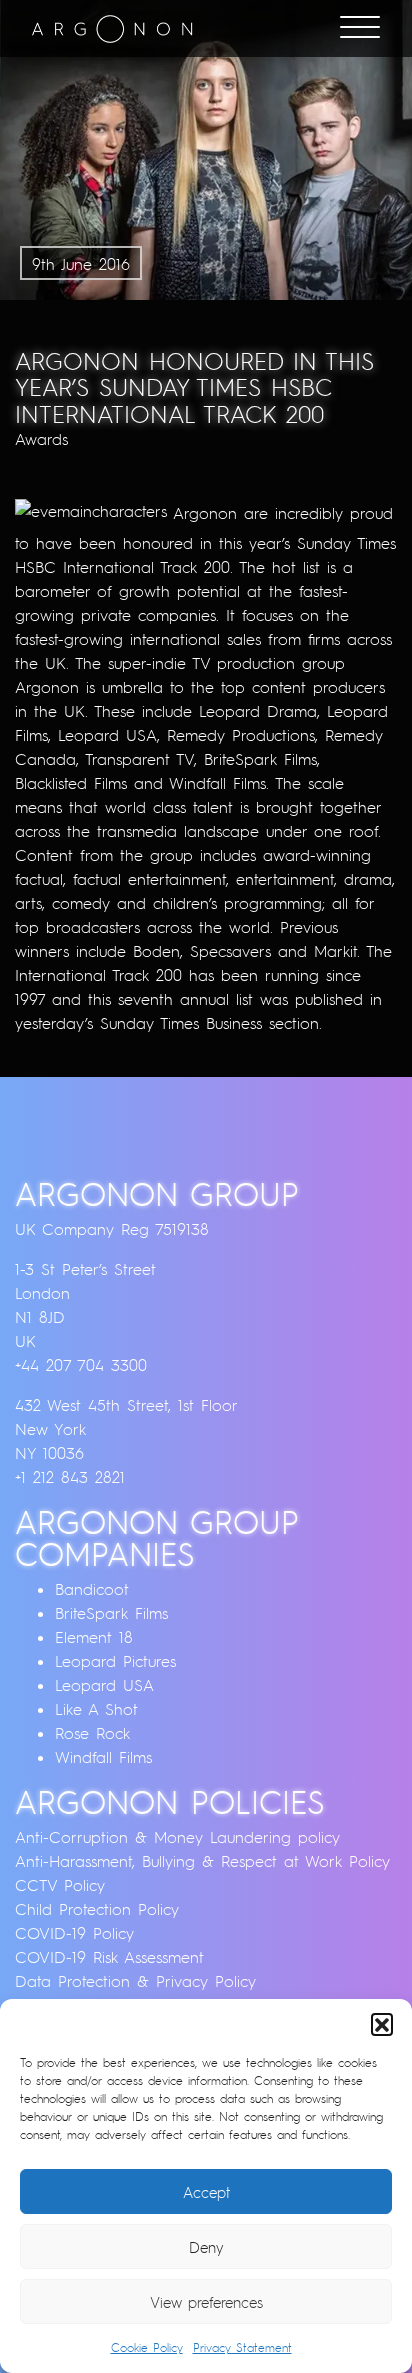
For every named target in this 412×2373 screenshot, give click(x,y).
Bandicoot (92, 1589)
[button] (382, 2024)
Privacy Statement (242, 2347)
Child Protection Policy (97, 1909)
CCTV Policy (60, 1885)
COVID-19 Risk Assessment (109, 1957)
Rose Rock (92, 1733)
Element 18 (94, 1637)
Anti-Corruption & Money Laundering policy (177, 1837)
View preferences (206, 2302)
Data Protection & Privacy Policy (135, 1981)
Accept (206, 2192)
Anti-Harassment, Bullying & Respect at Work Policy (202, 1861)
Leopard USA (104, 1685)
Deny (206, 2247)
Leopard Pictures (115, 1661)
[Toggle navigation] (360, 29)
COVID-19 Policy (74, 1933)
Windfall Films (103, 1757)
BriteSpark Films (111, 1613)
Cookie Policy (147, 2347)
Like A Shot (96, 1709)
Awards (41, 439)
